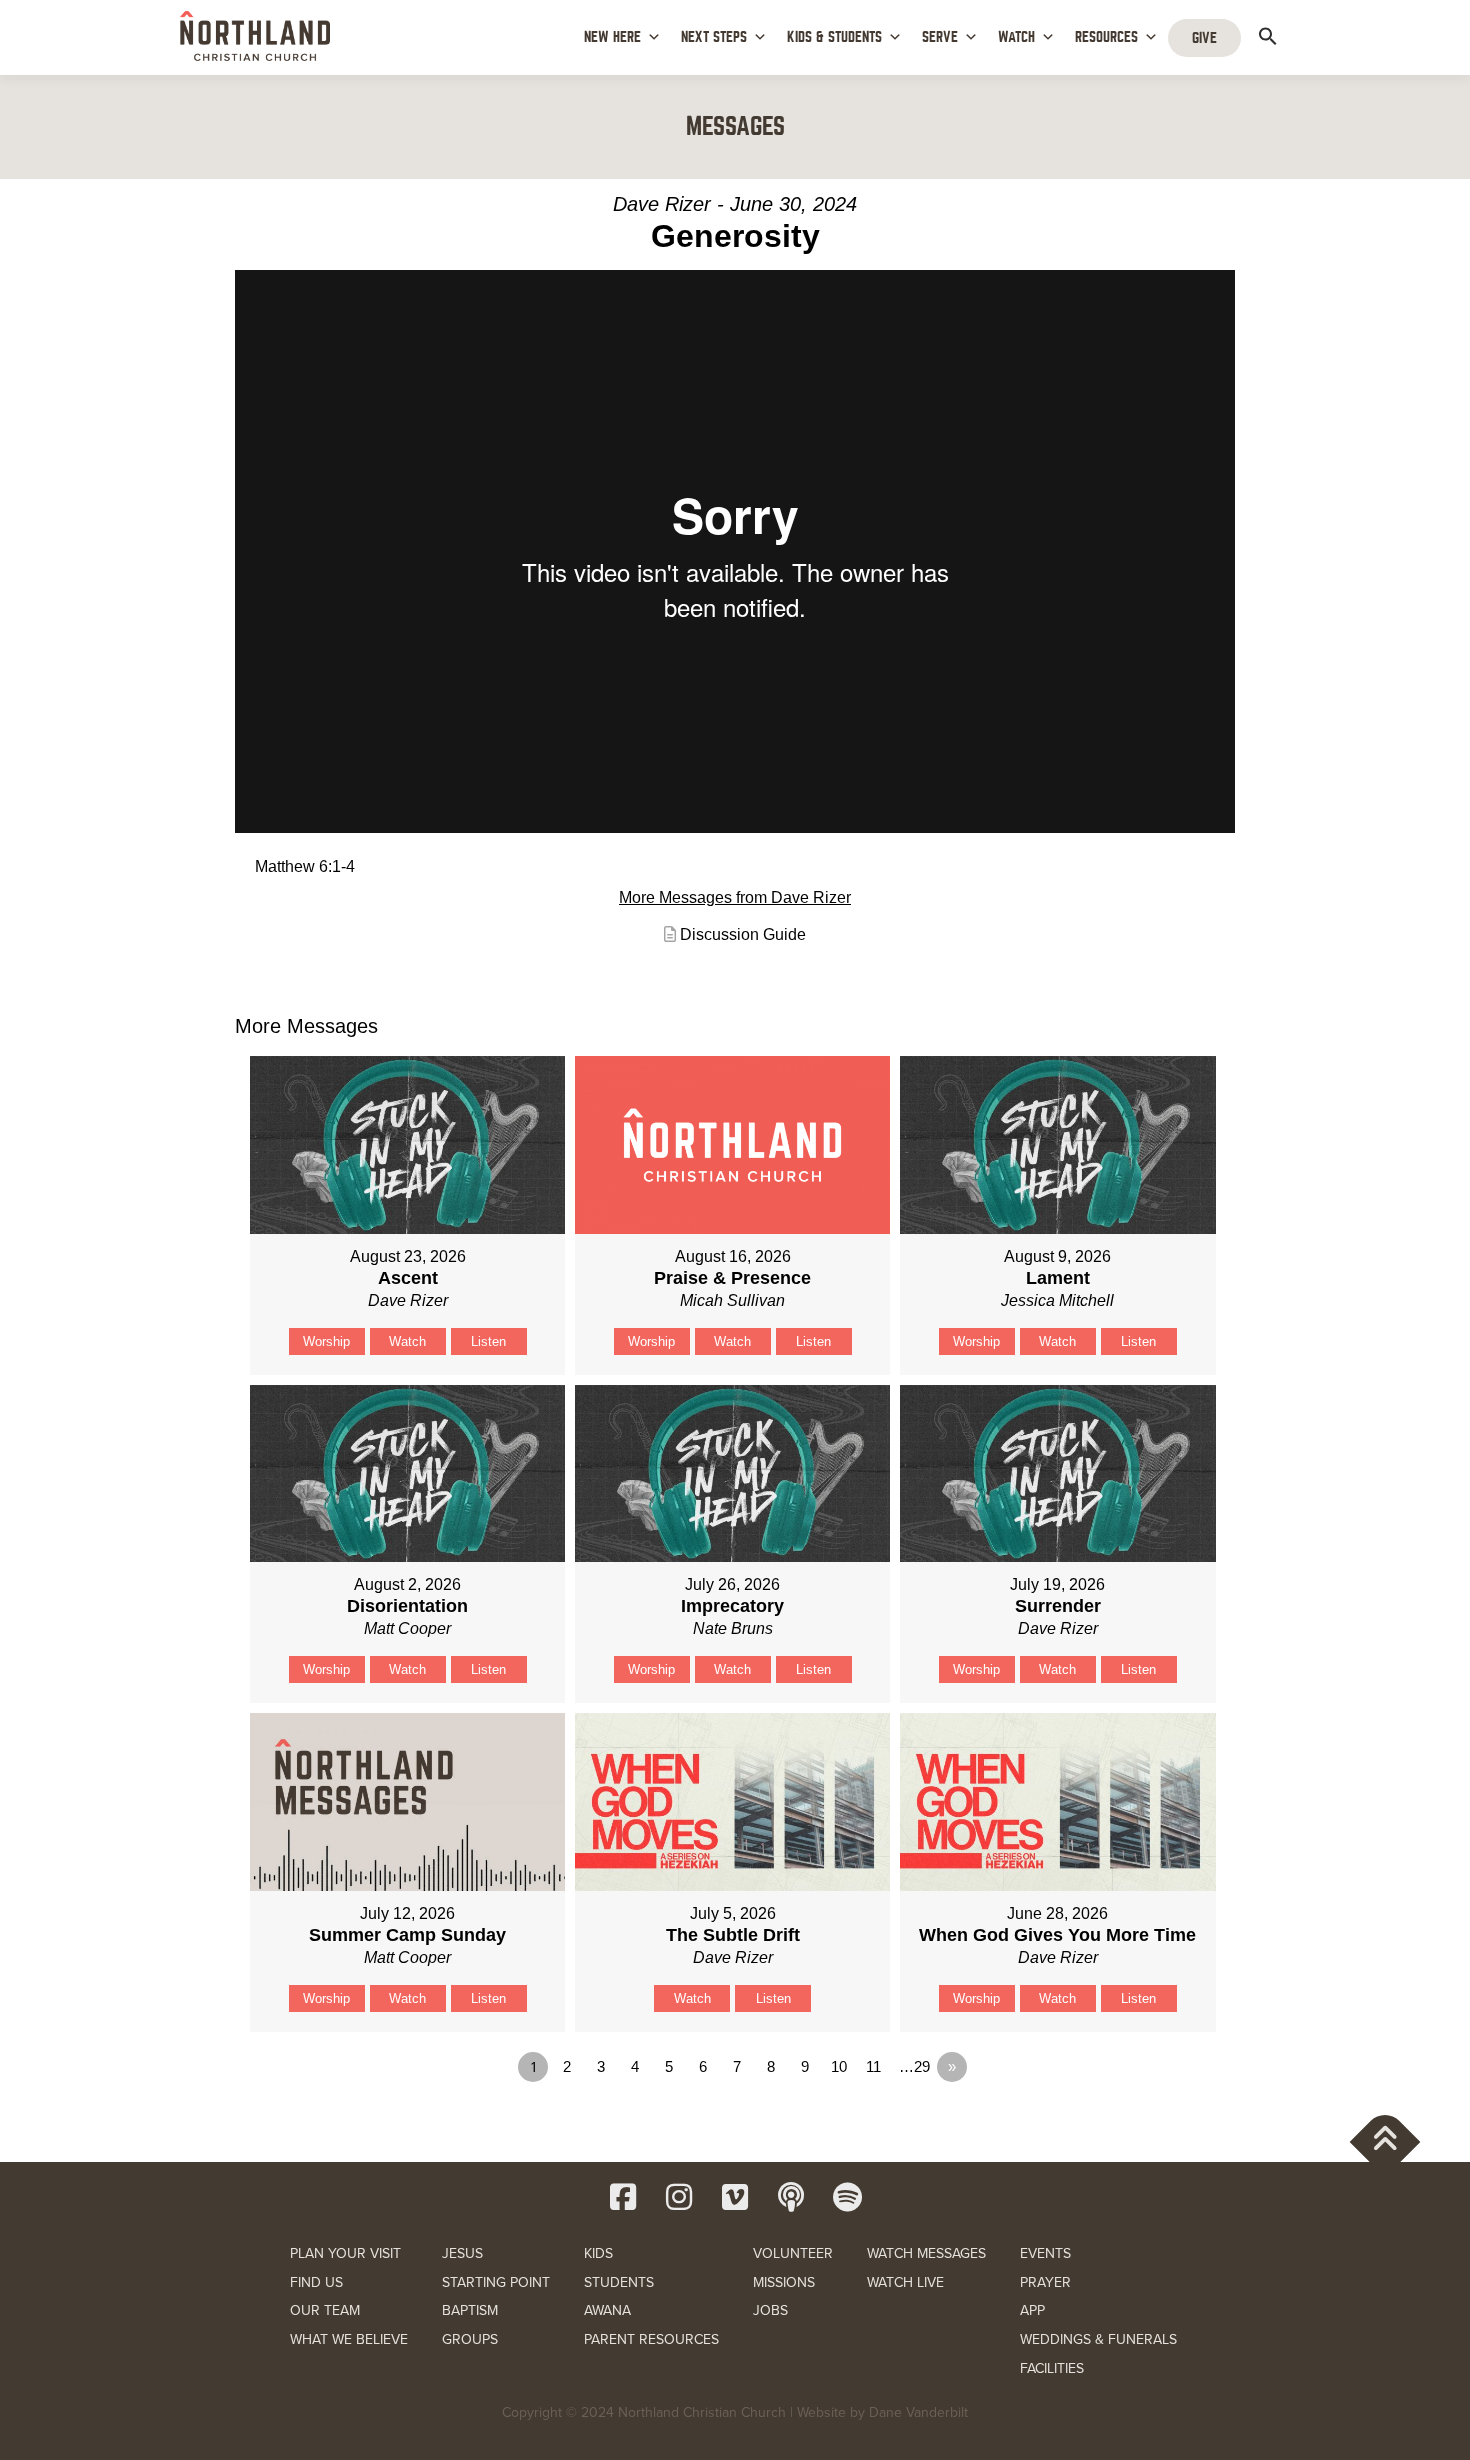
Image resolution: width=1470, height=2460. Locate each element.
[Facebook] (623, 2197)
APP (1032, 2310)
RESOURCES (1106, 37)
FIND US (316, 2282)
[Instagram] (679, 2197)
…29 (914, 2066)
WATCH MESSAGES (926, 2253)
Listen (488, 1341)
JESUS (462, 2253)
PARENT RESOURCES (651, 2339)
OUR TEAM (325, 2310)
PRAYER (1045, 2282)
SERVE (940, 37)
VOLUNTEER (793, 2253)
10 (839, 2066)
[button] (1268, 36)
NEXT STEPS (714, 37)
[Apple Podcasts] (791, 2197)
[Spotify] (847, 2197)
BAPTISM (470, 2310)
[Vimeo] (735, 2197)
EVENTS (1045, 2253)
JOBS (770, 2310)
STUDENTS (619, 2282)
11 (873, 2066)
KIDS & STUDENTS (834, 37)
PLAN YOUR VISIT (345, 2253)
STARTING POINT (496, 2282)
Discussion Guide (743, 934)
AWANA (607, 2310)
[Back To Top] (1385, 2141)
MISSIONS (784, 2282)
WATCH (1016, 37)
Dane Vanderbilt (918, 2412)
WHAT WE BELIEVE (349, 2339)
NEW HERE (612, 37)
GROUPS (470, 2339)
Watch (407, 1341)
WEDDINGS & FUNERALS (1098, 2339)
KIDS (598, 2253)
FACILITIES (1052, 2368)
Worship (326, 1341)
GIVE (1204, 38)
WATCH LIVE (905, 2282)
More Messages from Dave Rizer (735, 897)
